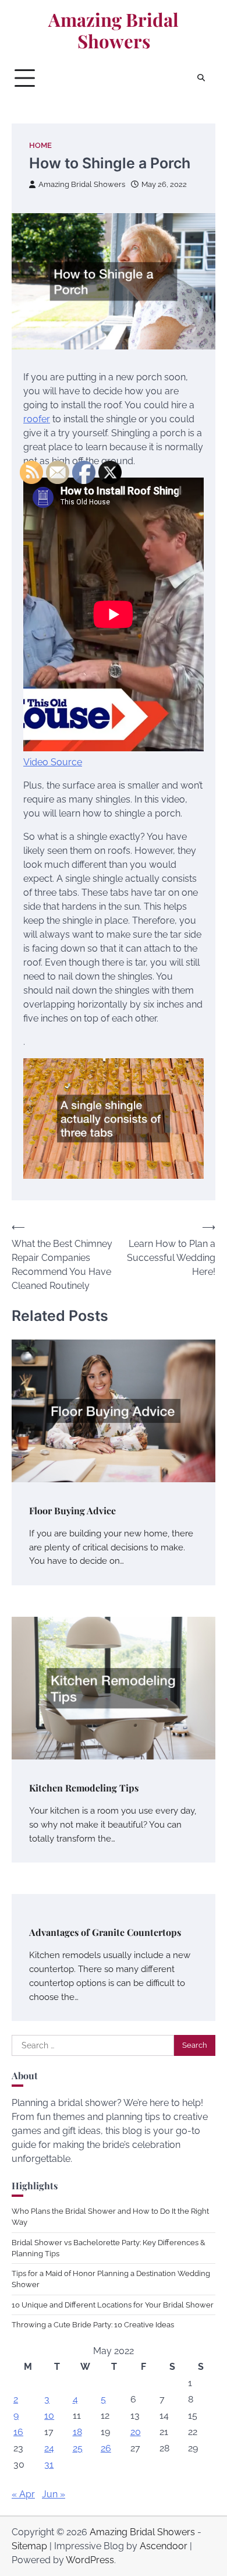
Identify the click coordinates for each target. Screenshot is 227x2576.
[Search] (201, 78)
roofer (37, 419)
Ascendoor (164, 2546)
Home (40, 145)
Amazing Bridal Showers (114, 31)
